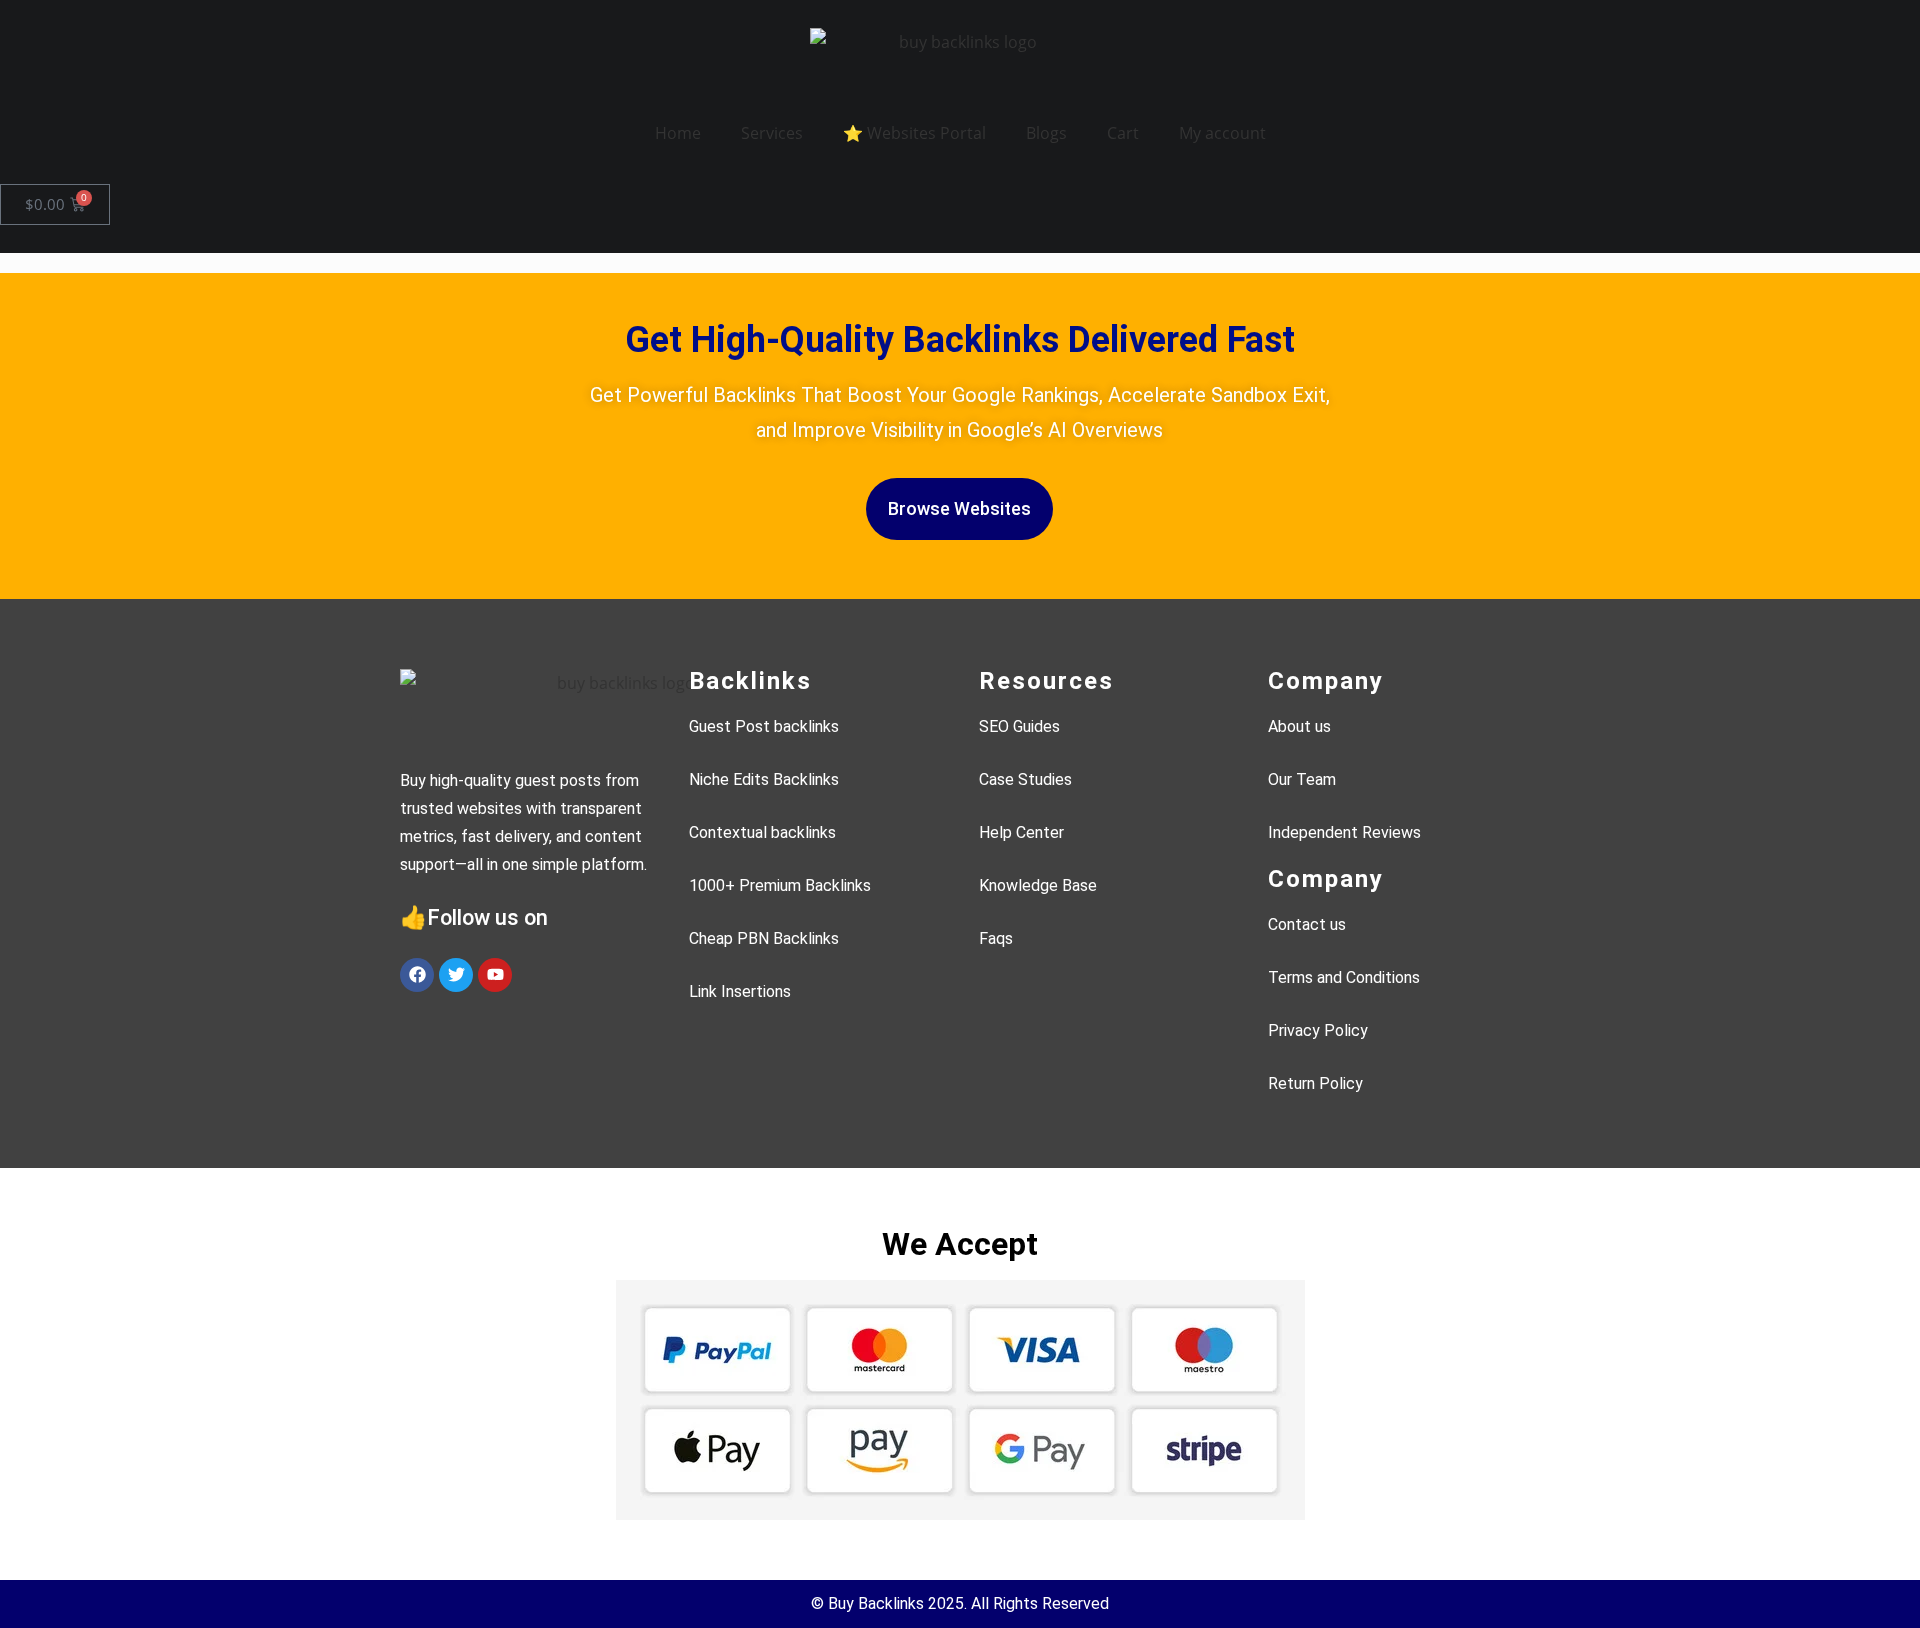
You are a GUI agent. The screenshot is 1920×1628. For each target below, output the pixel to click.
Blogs (1046, 133)
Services (772, 133)
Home (678, 133)
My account (1222, 133)
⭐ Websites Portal (914, 133)
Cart (1123, 133)
